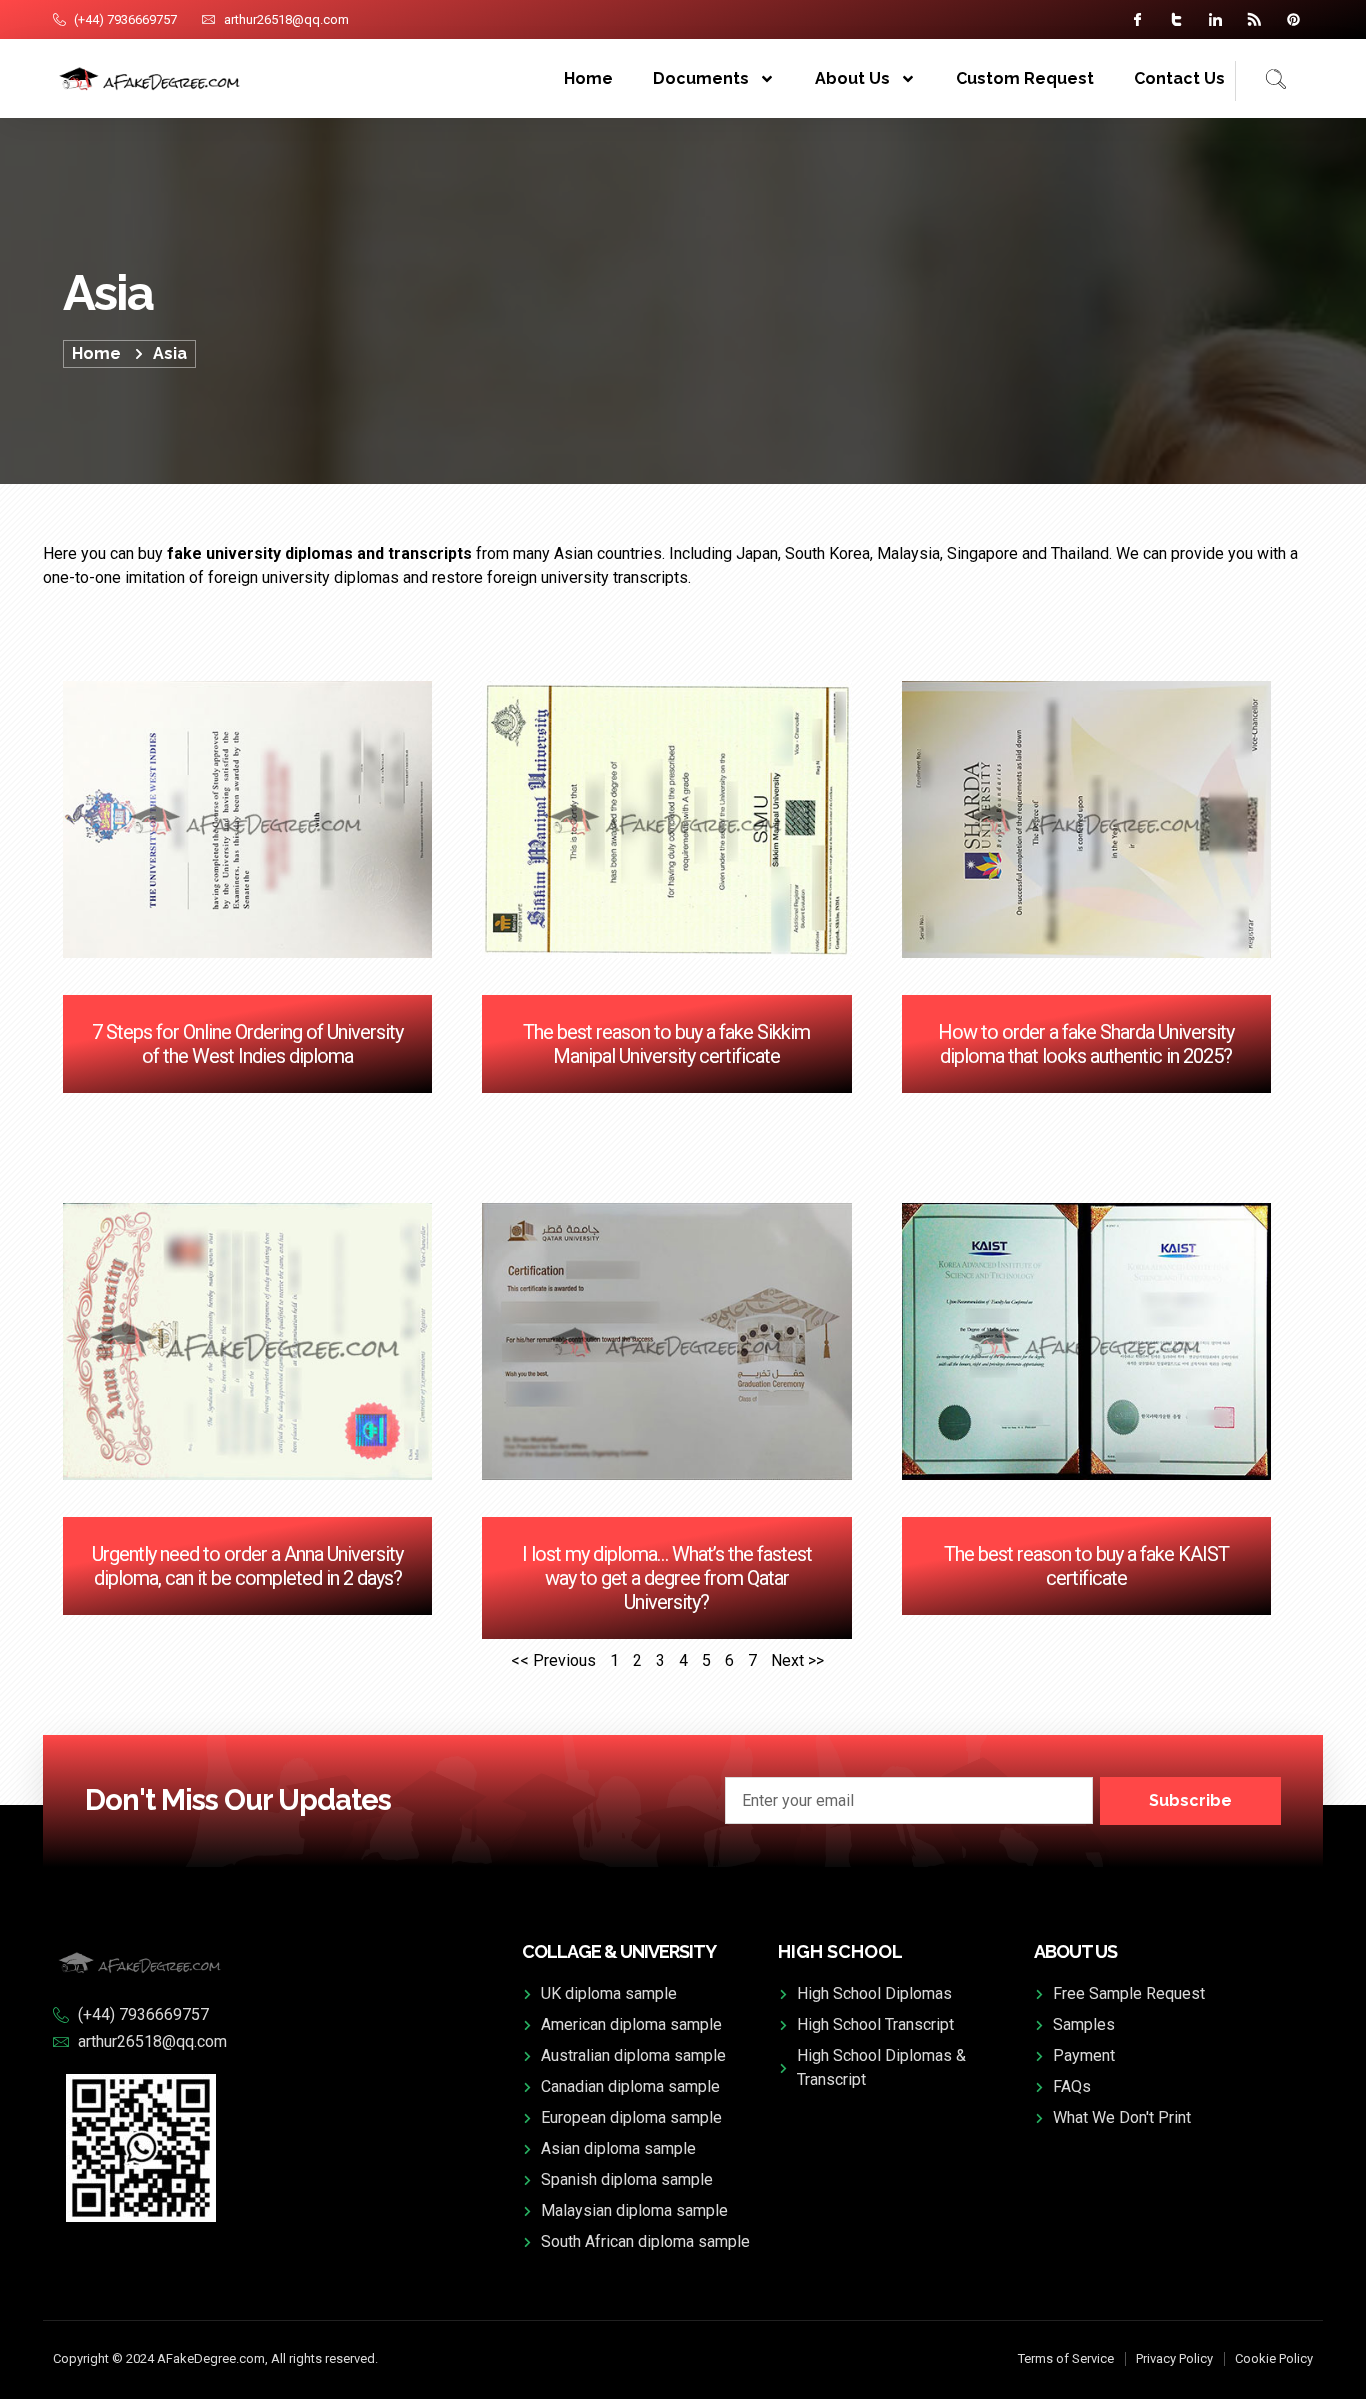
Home (588, 78)
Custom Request (1025, 78)
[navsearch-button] (1261, 81)
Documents (701, 78)
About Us (852, 78)
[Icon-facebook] (1137, 19)
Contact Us (1179, 78)
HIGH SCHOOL (840, 1951)
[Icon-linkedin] (1215, 19)
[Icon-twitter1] (1176, 19)
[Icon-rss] (1254, 19)
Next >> (797, 1660)
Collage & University (619, 1951)
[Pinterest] (1293, 19)
